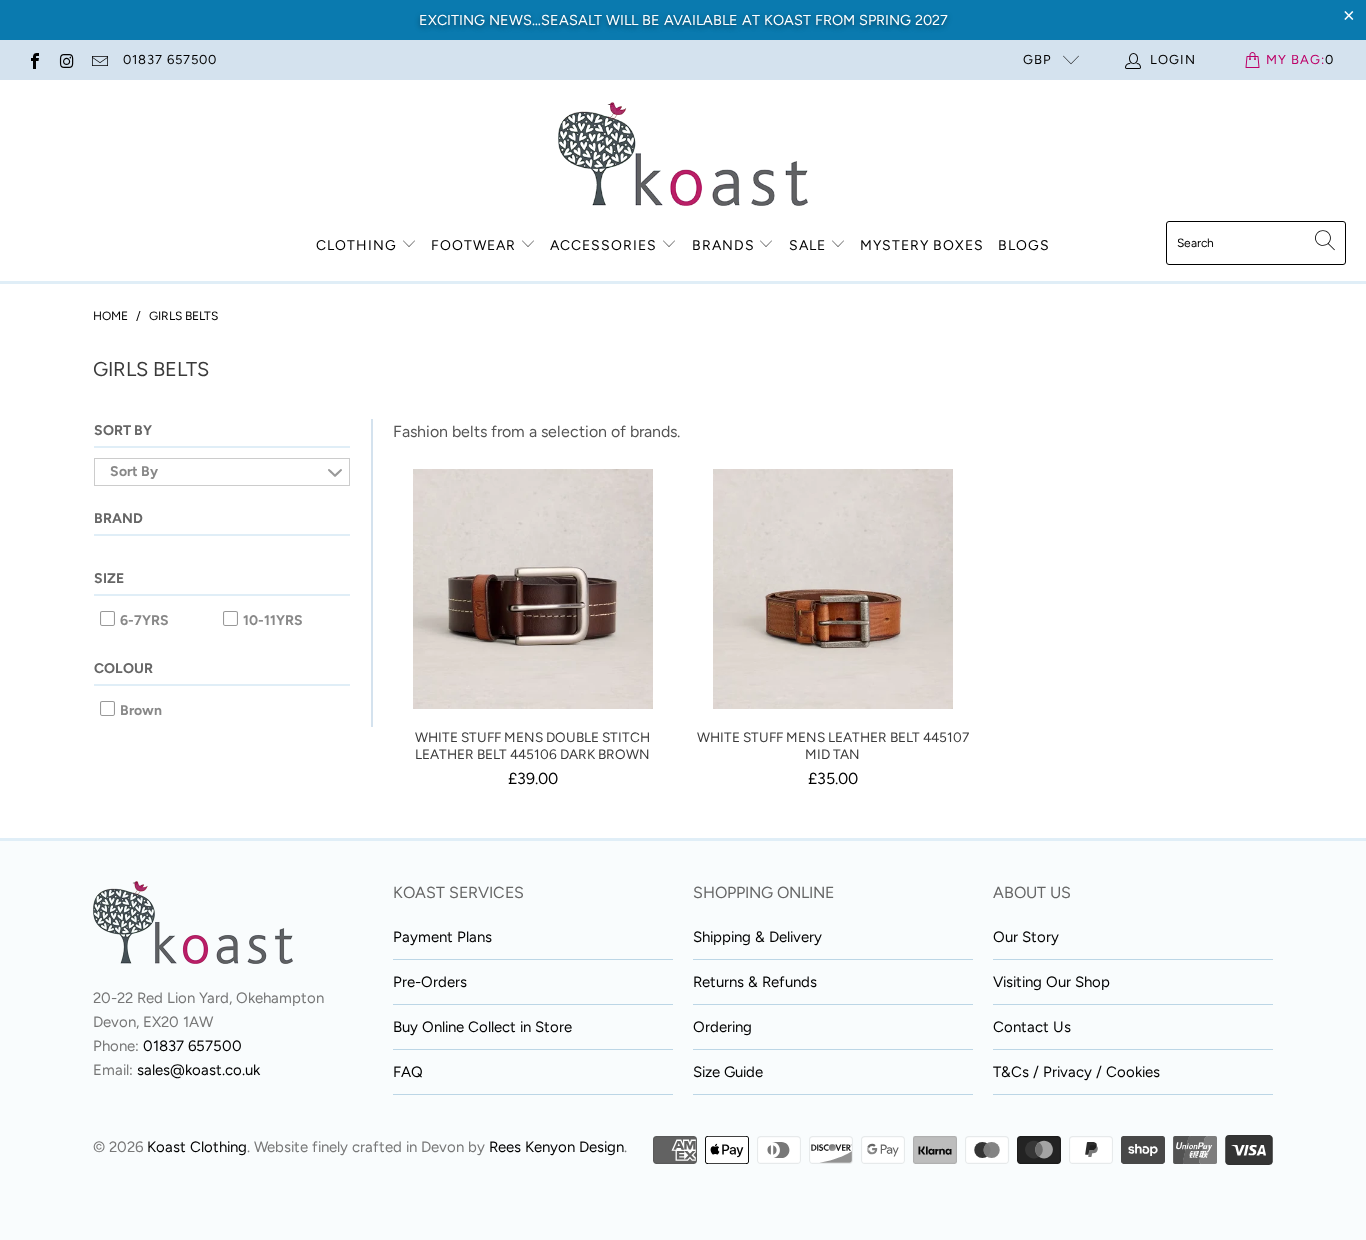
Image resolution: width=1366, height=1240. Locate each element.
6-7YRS (143, 620)
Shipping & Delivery (757, 937)
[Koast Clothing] (683, 155)
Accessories (603, 245)
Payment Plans (442, 937)
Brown (139, 710)
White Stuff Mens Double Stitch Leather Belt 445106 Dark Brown (533, 589)
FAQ (408, 1072)
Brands (723, 245)
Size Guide (728, 1072)
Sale (809, 245)
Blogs (1024, 245)
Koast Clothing (197, 1147)
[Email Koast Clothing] (99, 59)
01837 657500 (170, 59)
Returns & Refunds (755, 982)
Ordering (722, 1027)
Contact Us (1032, 1027)
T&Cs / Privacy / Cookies (1076, 1072)
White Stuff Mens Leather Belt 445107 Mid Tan (833, 589)
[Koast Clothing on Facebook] (34, 59)
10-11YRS (271, 620)
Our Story (1026, 937)
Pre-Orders (430, 982)
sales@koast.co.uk (198, 1070)
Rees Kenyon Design (556, 1147)
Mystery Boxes (922, 245)
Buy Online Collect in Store (482, 1027)
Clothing (356, 245)
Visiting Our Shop (1051, 982)
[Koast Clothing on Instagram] (66, 59)
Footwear (473, 245)
